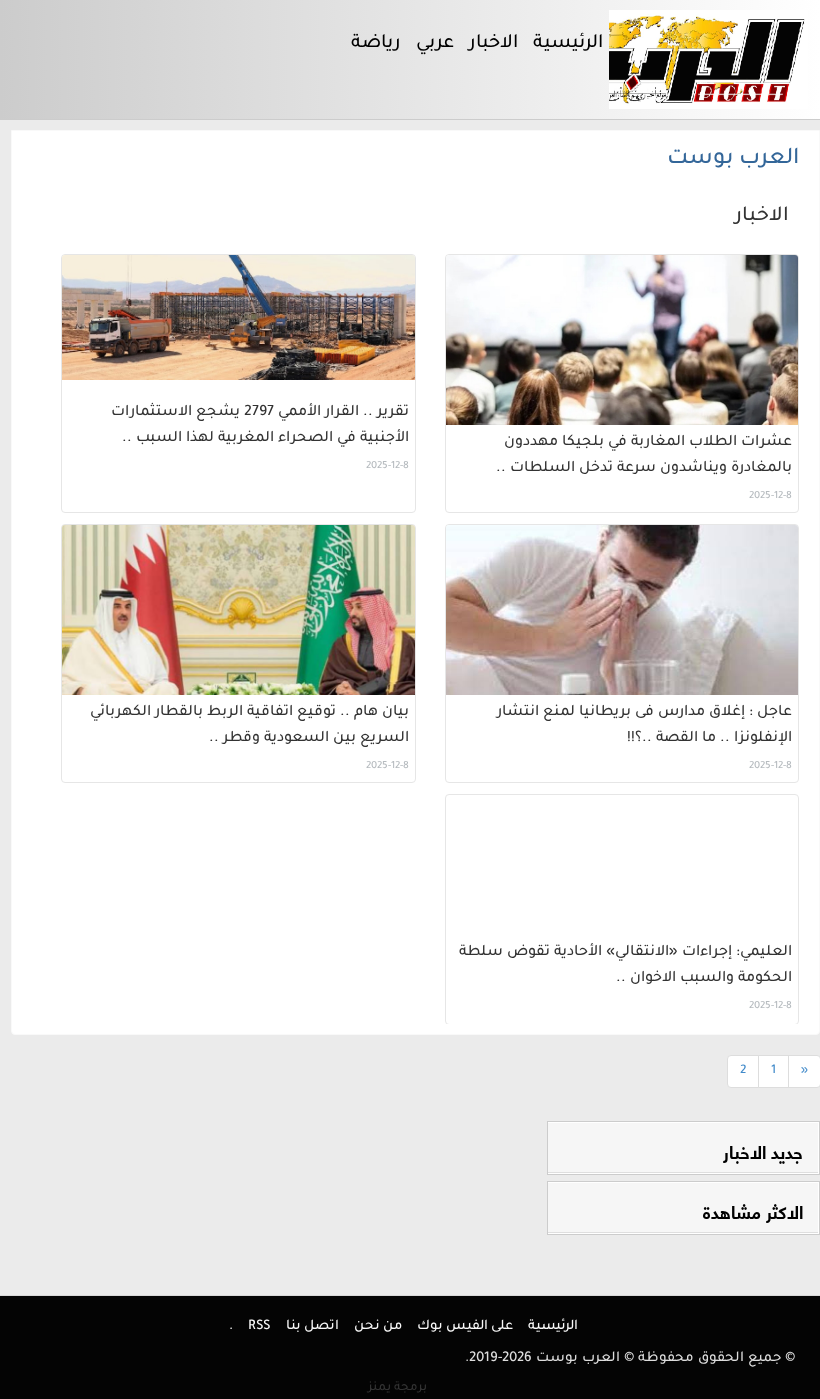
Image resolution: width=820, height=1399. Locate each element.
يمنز (397, 1388)
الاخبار (762, 217)
